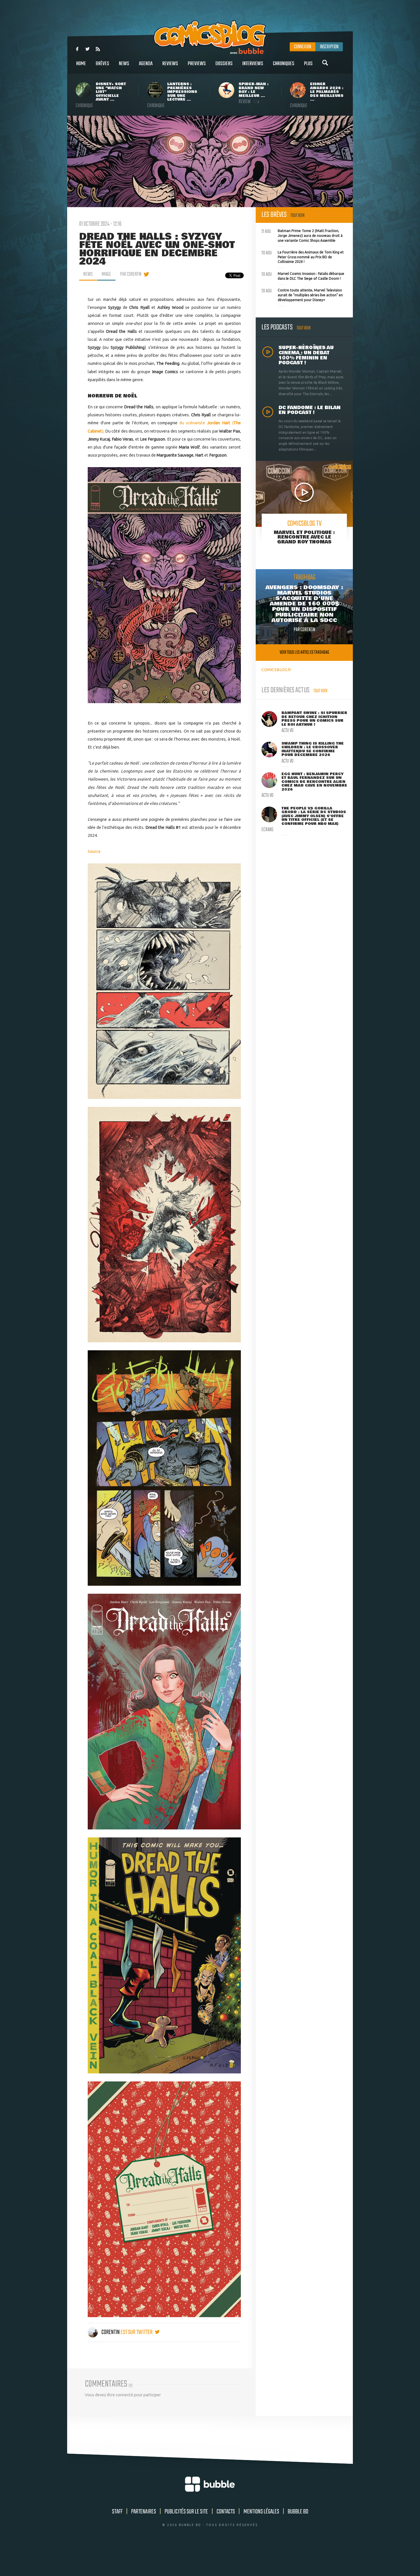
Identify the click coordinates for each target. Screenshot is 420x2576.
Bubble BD (298, 2512)
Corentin (111, 2332)
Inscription (329, 47)
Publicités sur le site (186, 2512)
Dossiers (224, 64)
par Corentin (131, 274)
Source (94, 851)
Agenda (146, 64)
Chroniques (284, 64)
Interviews (253, 64)
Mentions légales (261, 2512)
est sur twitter (137, 2332)
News (124, 64)
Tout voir (298, 216)
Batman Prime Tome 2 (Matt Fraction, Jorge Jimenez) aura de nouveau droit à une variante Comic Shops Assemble (302, 235)
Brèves (102, 64)
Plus (308, 64)
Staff (117, 2512)
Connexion (303, 47)
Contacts (226, 2512)
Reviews (170, 64)
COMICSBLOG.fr (276, 670)
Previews (197, 64)
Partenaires (144, 2512)
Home (81, 64)
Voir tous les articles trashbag (304, 652)
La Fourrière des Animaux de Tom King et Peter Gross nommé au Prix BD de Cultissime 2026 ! (303, 256)
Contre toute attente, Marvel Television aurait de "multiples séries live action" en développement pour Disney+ (302, 294)
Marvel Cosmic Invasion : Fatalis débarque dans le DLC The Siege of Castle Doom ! (303, 275)
